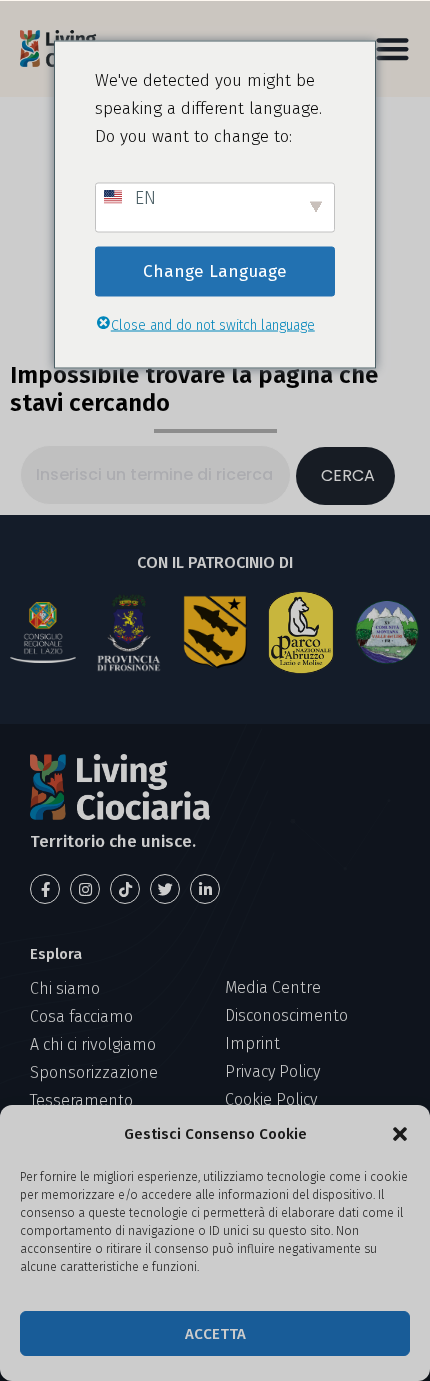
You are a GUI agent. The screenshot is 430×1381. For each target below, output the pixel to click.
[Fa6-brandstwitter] (165, 889)
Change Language (215, 270)
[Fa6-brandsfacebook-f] (45, 889)
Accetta (215, 1334)
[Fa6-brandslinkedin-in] (205, 889)
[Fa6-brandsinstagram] (85, 889)
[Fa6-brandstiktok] (125, 889)
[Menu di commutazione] (392, 48)
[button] (400, 1134)
